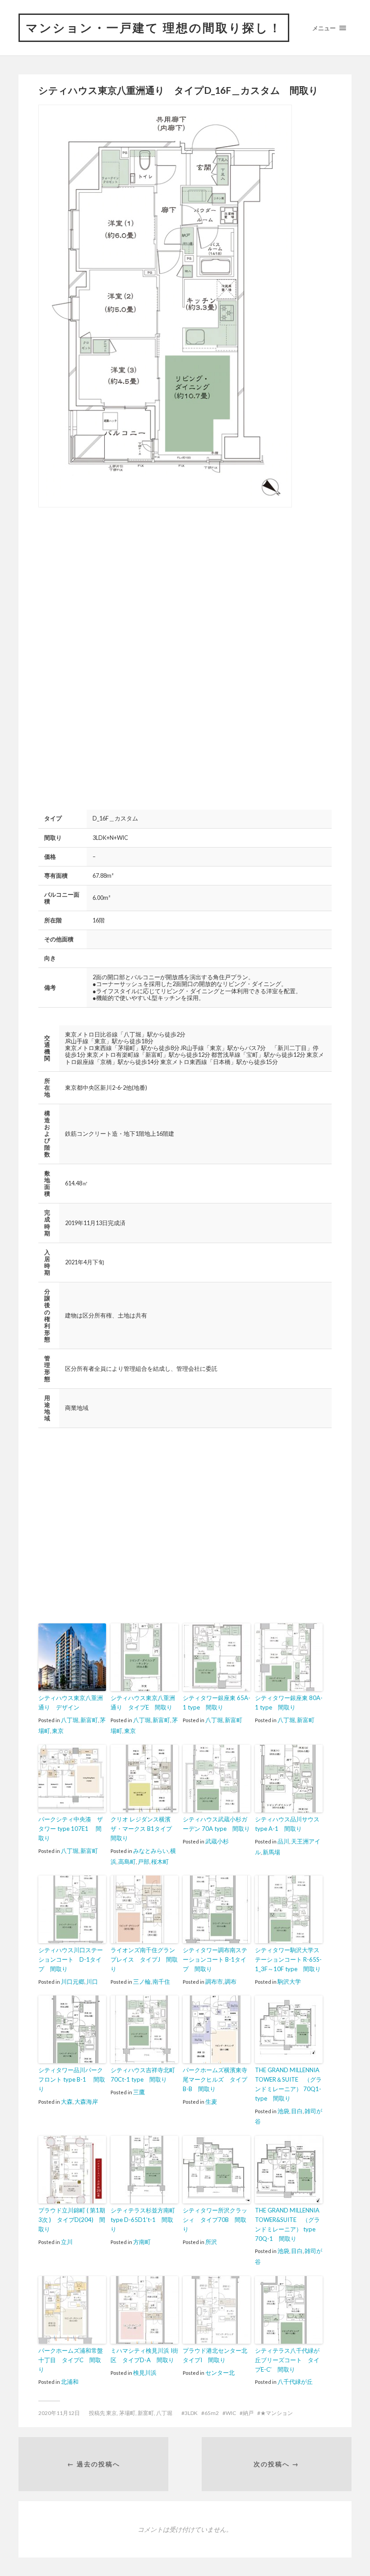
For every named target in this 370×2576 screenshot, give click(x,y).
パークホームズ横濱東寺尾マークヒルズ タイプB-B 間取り (215, 2079)
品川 (283, 1841)
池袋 (283, 2111)
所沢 (211, 2242)
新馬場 (271, 1852)
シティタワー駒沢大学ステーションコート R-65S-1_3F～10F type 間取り (288, 1959)
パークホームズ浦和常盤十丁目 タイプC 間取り (71, 2360)
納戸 (248, 2413)
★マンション (277, 2413)
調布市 (214, 1982)
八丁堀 (70, 1720)
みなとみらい (151, 1851)
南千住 (161, 1982)
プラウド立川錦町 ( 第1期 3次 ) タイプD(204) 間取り (72, 2220)
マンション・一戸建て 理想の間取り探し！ (154, 28)
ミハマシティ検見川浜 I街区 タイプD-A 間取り (144, 2355)
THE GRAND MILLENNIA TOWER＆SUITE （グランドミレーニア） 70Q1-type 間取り (288, 2084)
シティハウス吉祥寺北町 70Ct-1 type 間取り (143, 2075)
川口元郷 (73, 1982)
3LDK (191, 2413)
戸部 (143, 1862)
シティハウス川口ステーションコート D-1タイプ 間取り (71, 1959)
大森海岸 (86, 2101)
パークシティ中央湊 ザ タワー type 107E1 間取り (72, 1829)
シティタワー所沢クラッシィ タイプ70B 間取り (215, 2220)
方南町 (142, 2242)
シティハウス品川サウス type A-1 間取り (287, 1824)
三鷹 (139, 2092)
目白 (297, 2111)
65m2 (212, 2413)
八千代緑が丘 (295, 2382)
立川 (67, 2242)
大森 (67, 2101)
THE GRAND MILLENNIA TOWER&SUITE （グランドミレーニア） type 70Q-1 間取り (287, 2224)
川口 (92, 1982)
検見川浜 (145, 2373)
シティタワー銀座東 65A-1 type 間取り (217, 1703)
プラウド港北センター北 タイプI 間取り (217, 2355)
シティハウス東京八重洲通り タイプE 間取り (143, 1703)
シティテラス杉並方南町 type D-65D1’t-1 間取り (143, 2220)
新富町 (89, 1720)
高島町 (127, 1862)
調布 (231, 1982)
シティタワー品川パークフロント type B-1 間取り (72, 2079)
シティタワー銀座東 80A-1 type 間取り (289, 1703)
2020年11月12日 (59, 2413)
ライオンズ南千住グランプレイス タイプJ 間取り (144, 1959)
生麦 (211, 2101)
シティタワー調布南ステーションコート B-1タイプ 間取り (215, 1959)
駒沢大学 (289, 1982)
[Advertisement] (114, 585)
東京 (58, 1731)
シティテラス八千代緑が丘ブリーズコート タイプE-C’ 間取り (287, 2360)
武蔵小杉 (217, 1841)
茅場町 (127, 2413)
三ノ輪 (142, 1982)
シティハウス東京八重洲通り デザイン (71, 1703)
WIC (231, 2413)
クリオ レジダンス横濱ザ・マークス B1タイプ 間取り (144, 1829)
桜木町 (160, 1862)
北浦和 (70, 2382)
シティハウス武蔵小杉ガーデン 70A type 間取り (216, 1824)
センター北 (220, 2373)
